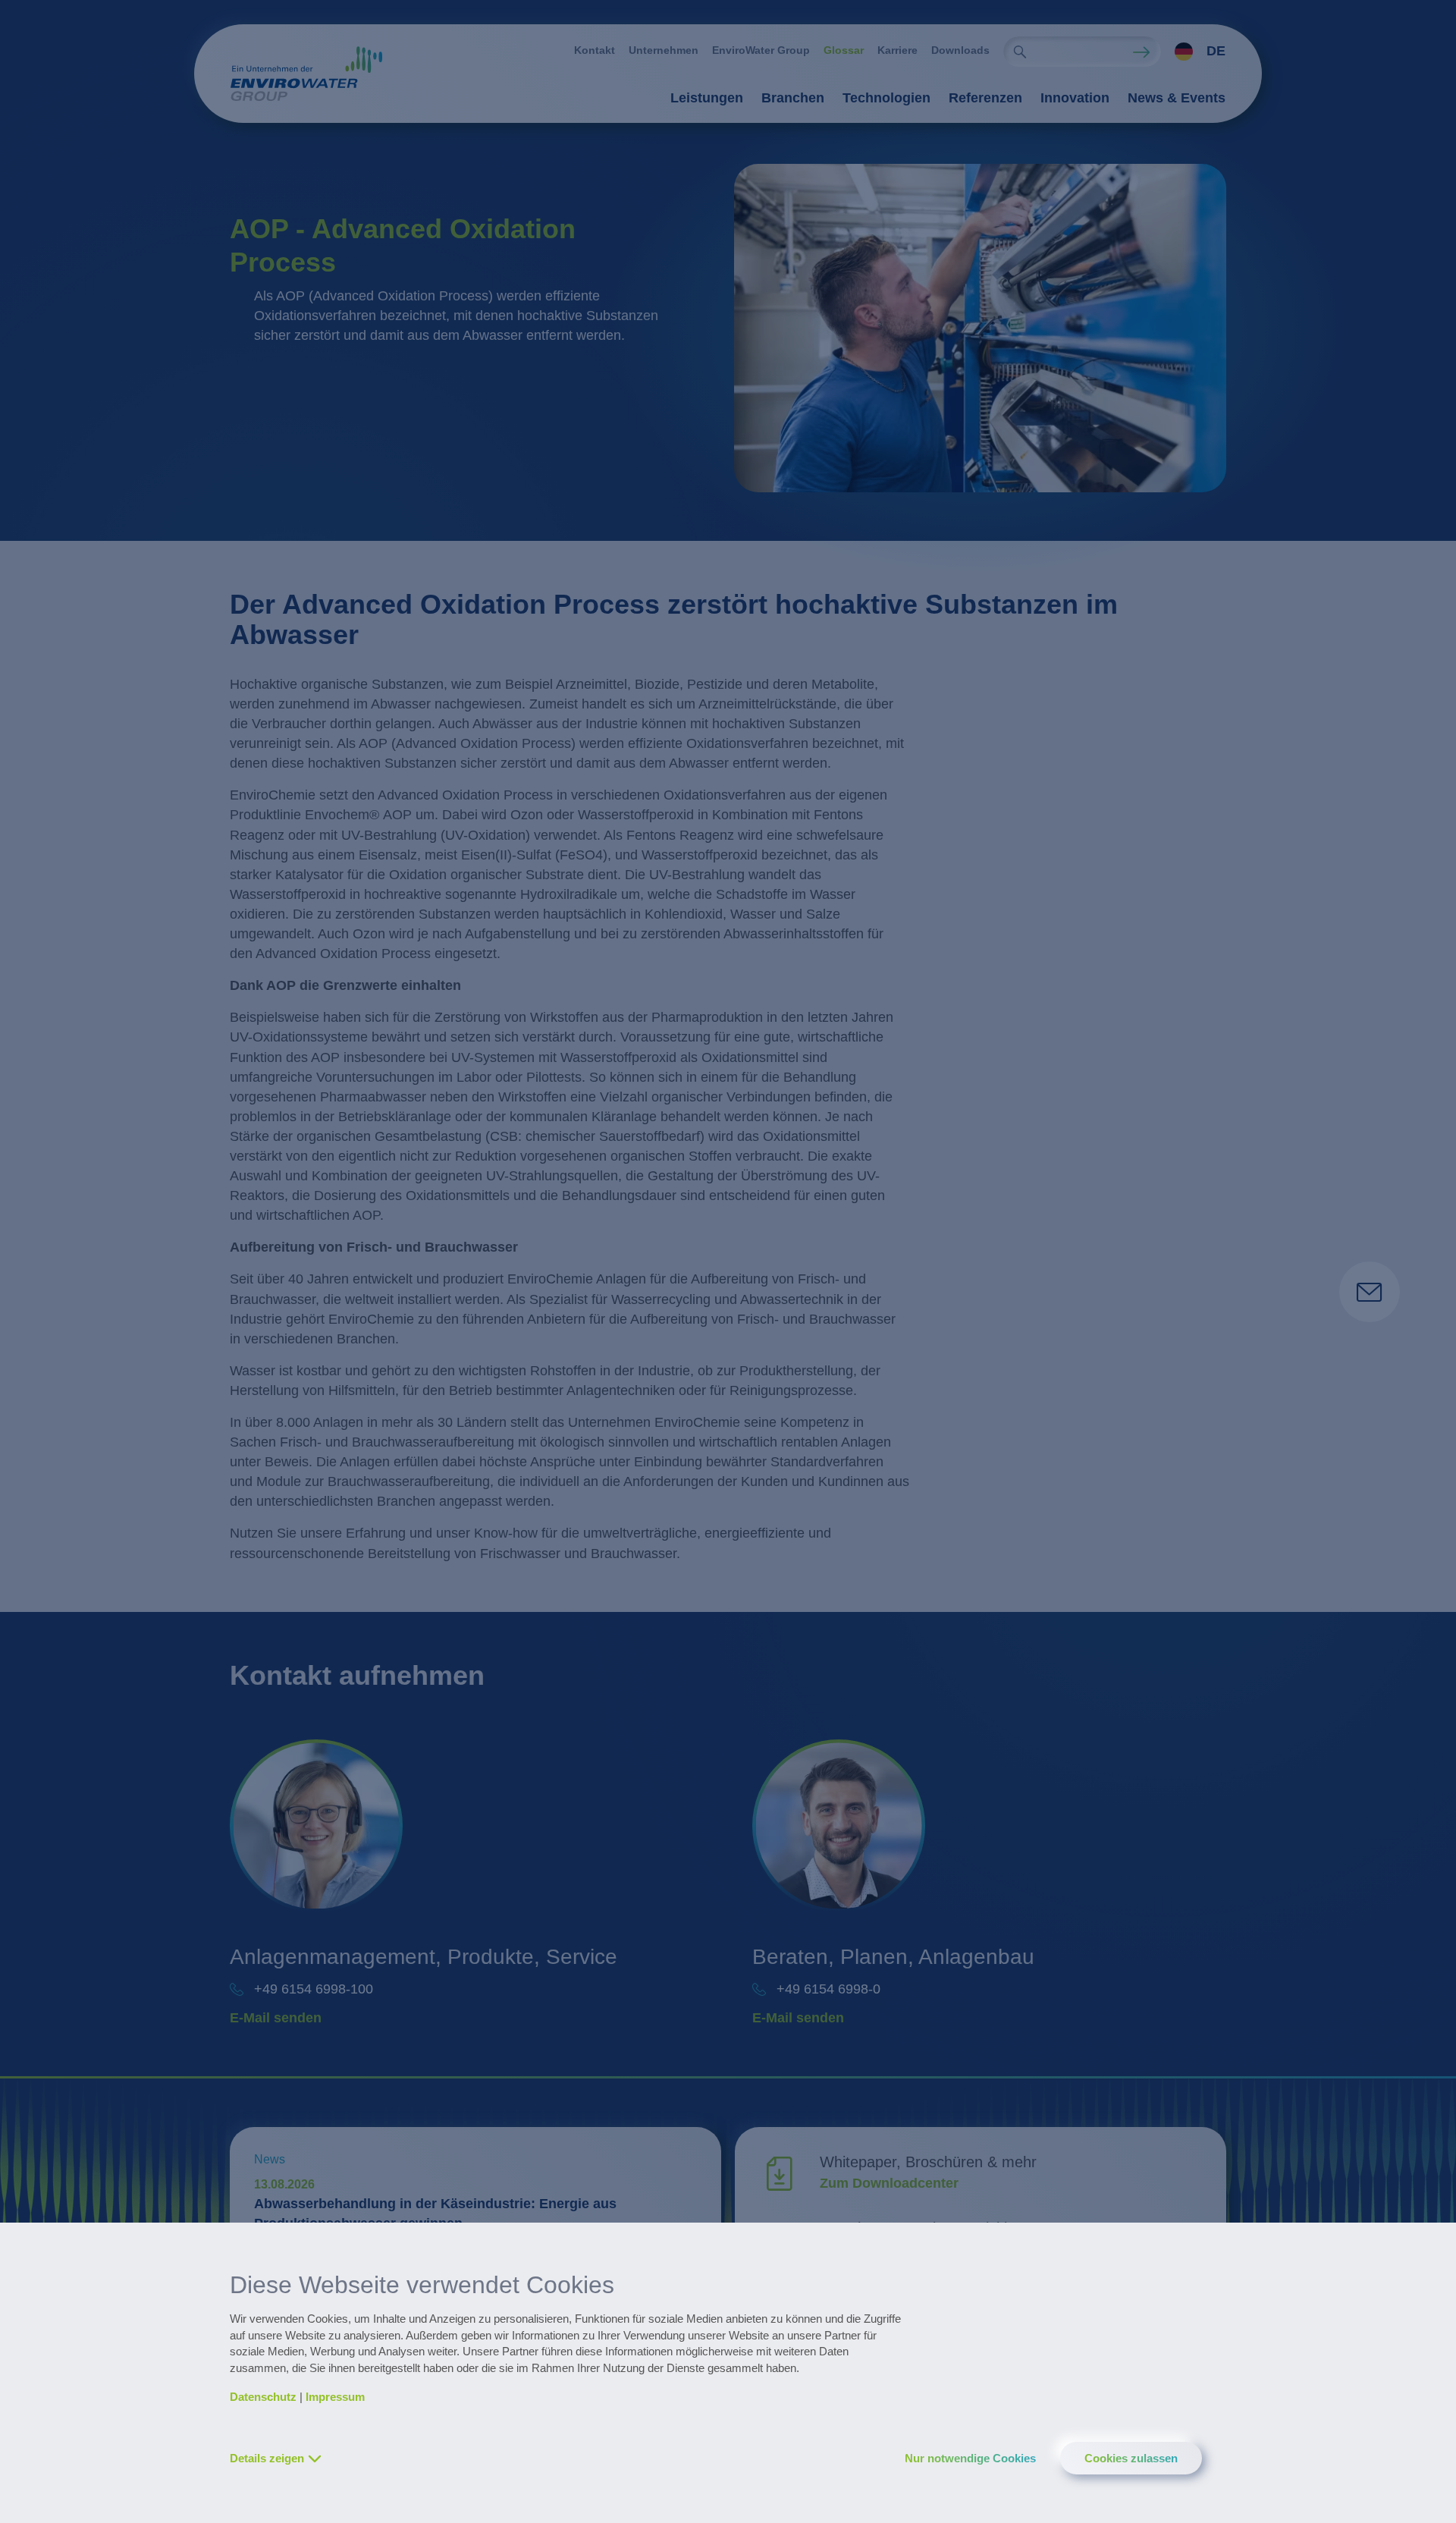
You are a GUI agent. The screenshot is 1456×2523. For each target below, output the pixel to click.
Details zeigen (267, 2458)
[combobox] (1193, 52)
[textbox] (1196, 52)
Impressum (335, 2397)
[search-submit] (1020, 52)
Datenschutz (263, 2397)
